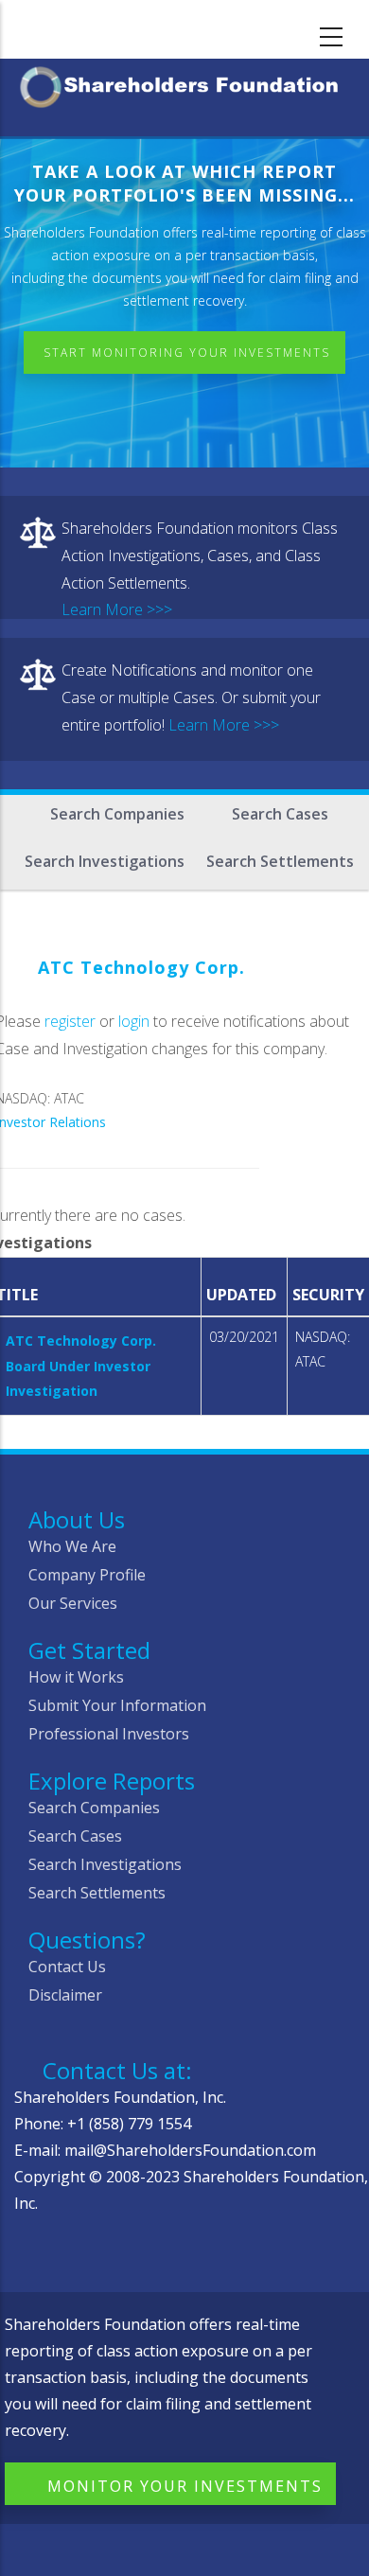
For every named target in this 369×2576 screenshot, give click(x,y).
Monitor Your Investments (185, 2486)
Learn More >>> (117, 609)
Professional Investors (109, 1734)
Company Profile (87, 1575)
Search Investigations (105, 861)
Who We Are (72, 1546)
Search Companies (117, 814)
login (134, 1021)
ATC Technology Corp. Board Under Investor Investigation (81, 1365)
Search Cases (280, 814)
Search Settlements (280, 861)
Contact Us (67, 1967)
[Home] (184, 84)
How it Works (76, 1677)
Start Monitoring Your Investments (187, 353)
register (70, 1021)
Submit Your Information (117, 1705)
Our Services (73, 1603)
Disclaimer (65, 1995)
